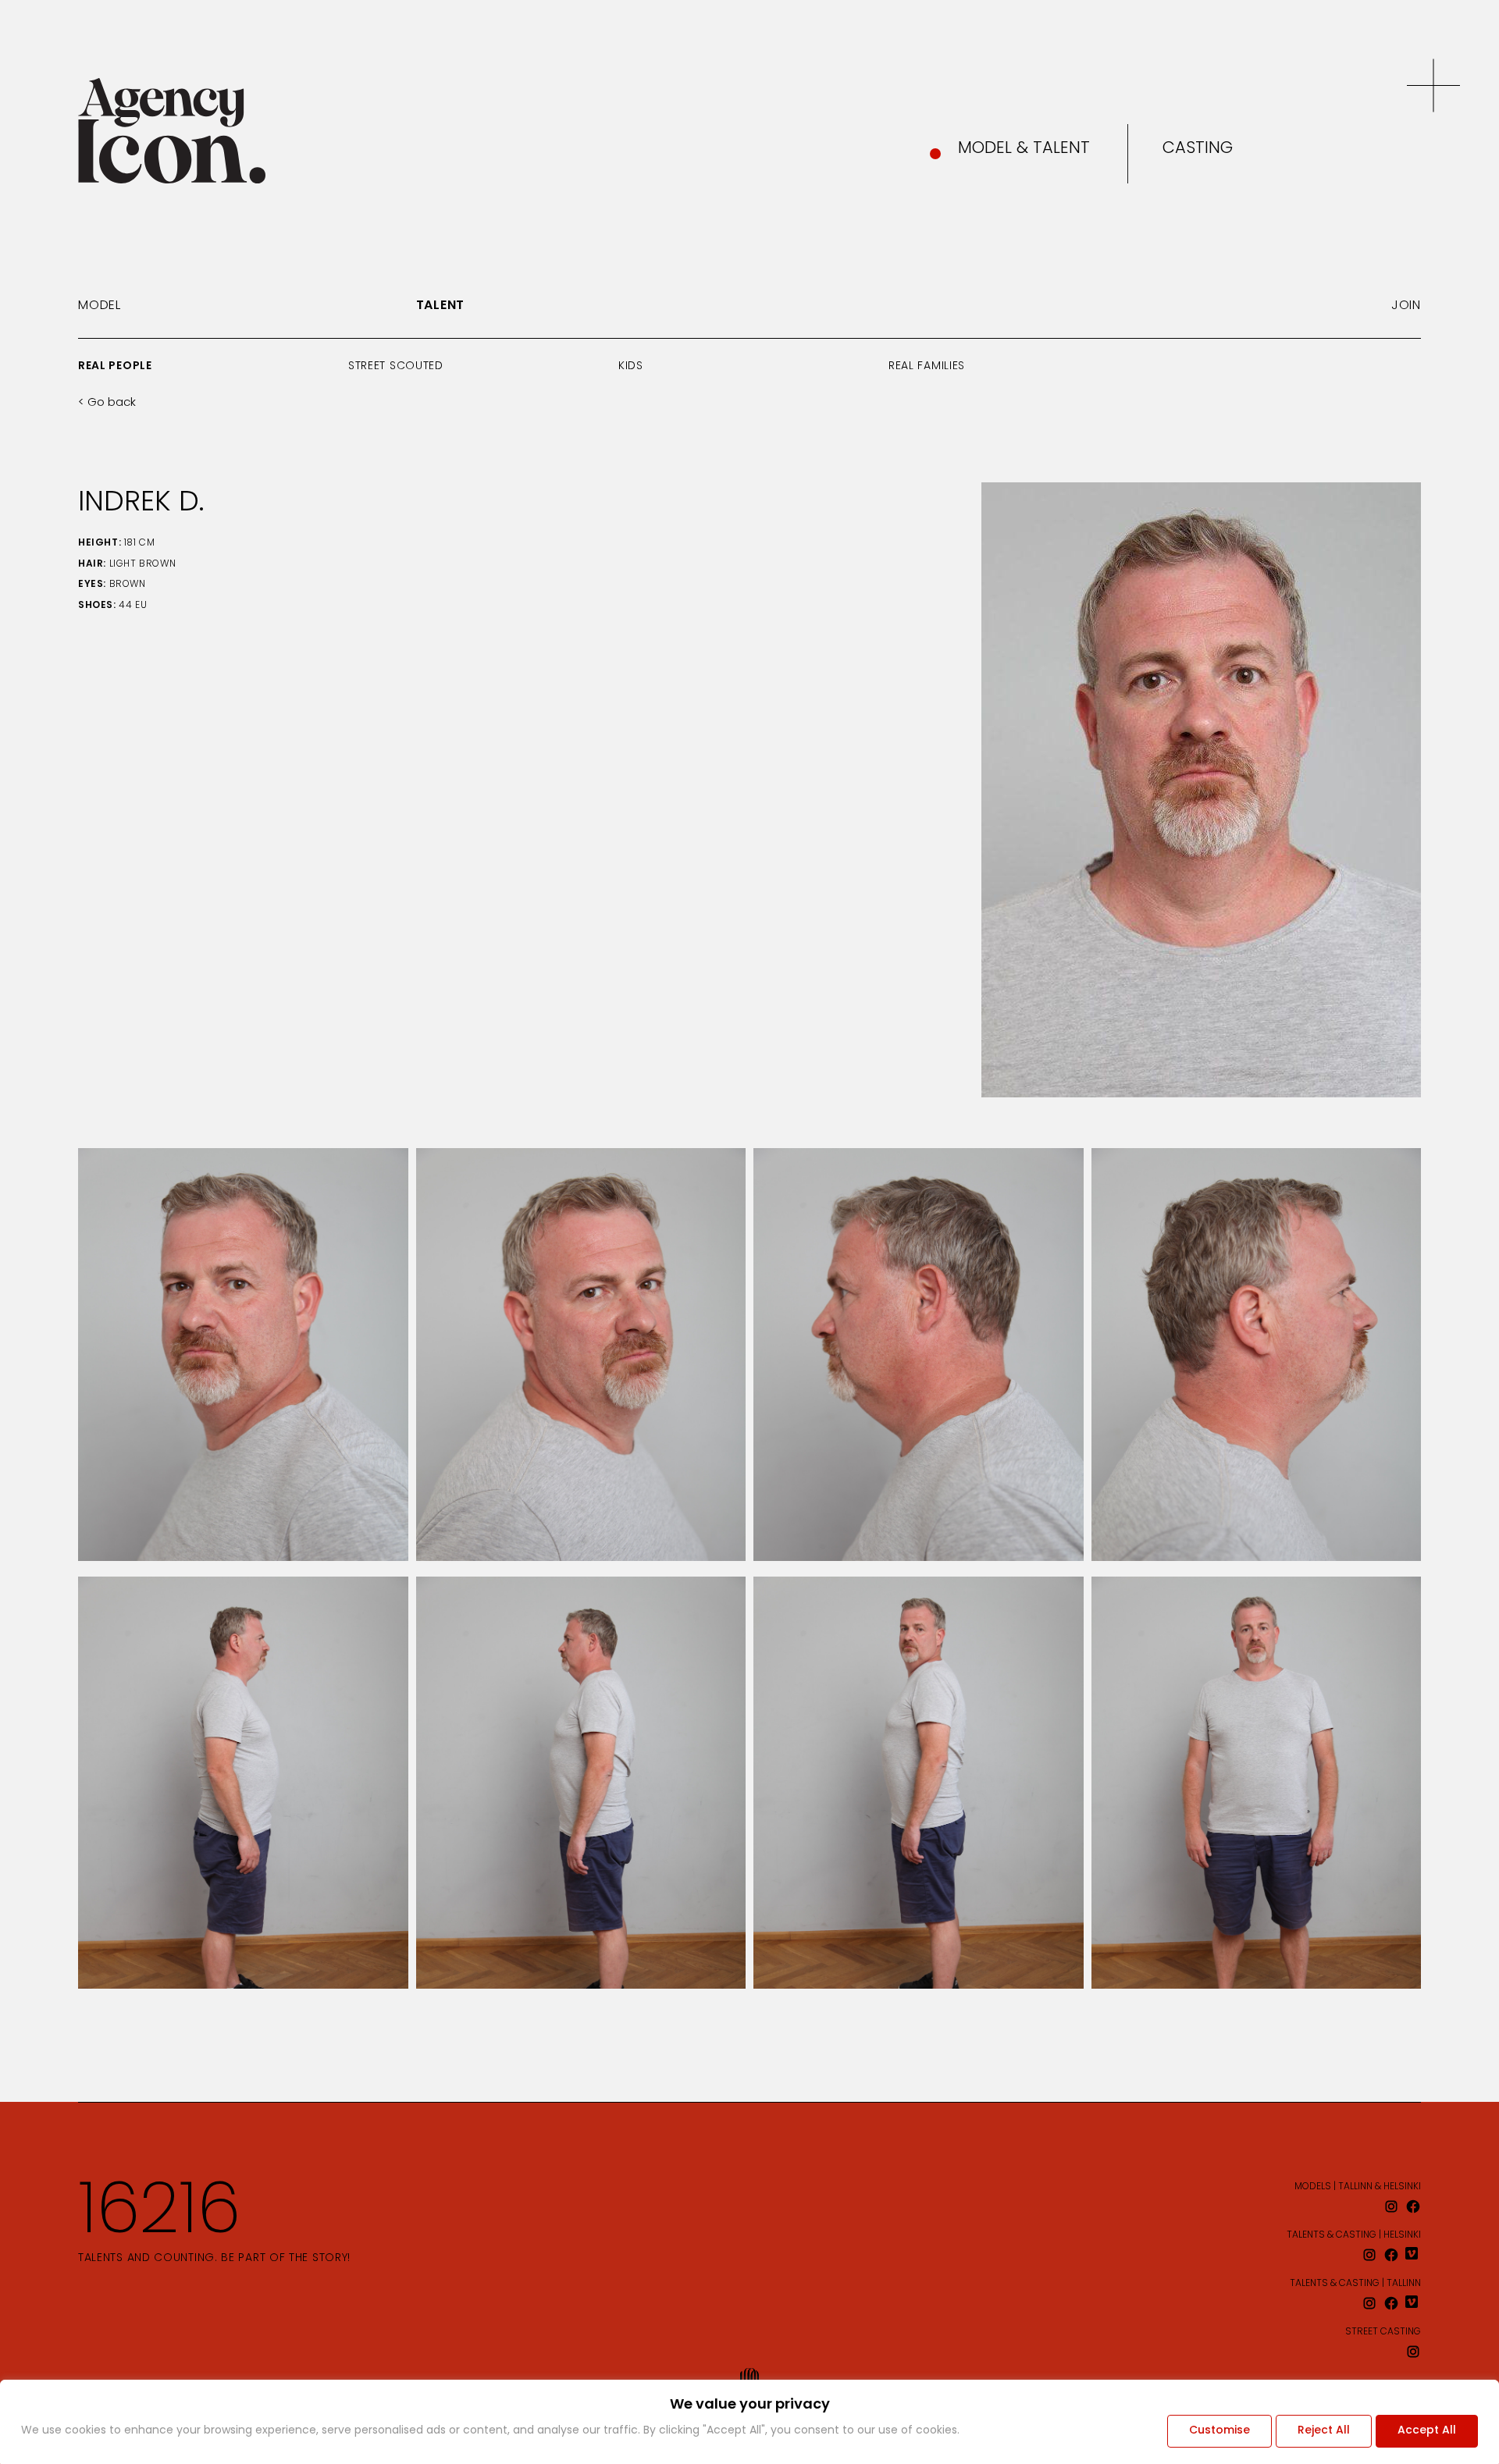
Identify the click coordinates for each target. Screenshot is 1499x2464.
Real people (115, 366)
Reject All (1324, 2431)
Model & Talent (1024, 149)
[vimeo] (1413, 2255)
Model (100, 306)
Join (1406, 306)
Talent (441, 306)
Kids (631, 366)
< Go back (107, 403)
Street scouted (396, 366)
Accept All (1427, 2431)
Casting (1198, 149)
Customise (1219, 2431)
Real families (927, 366)
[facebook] (1413, 2206)
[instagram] (1391, 2206)
